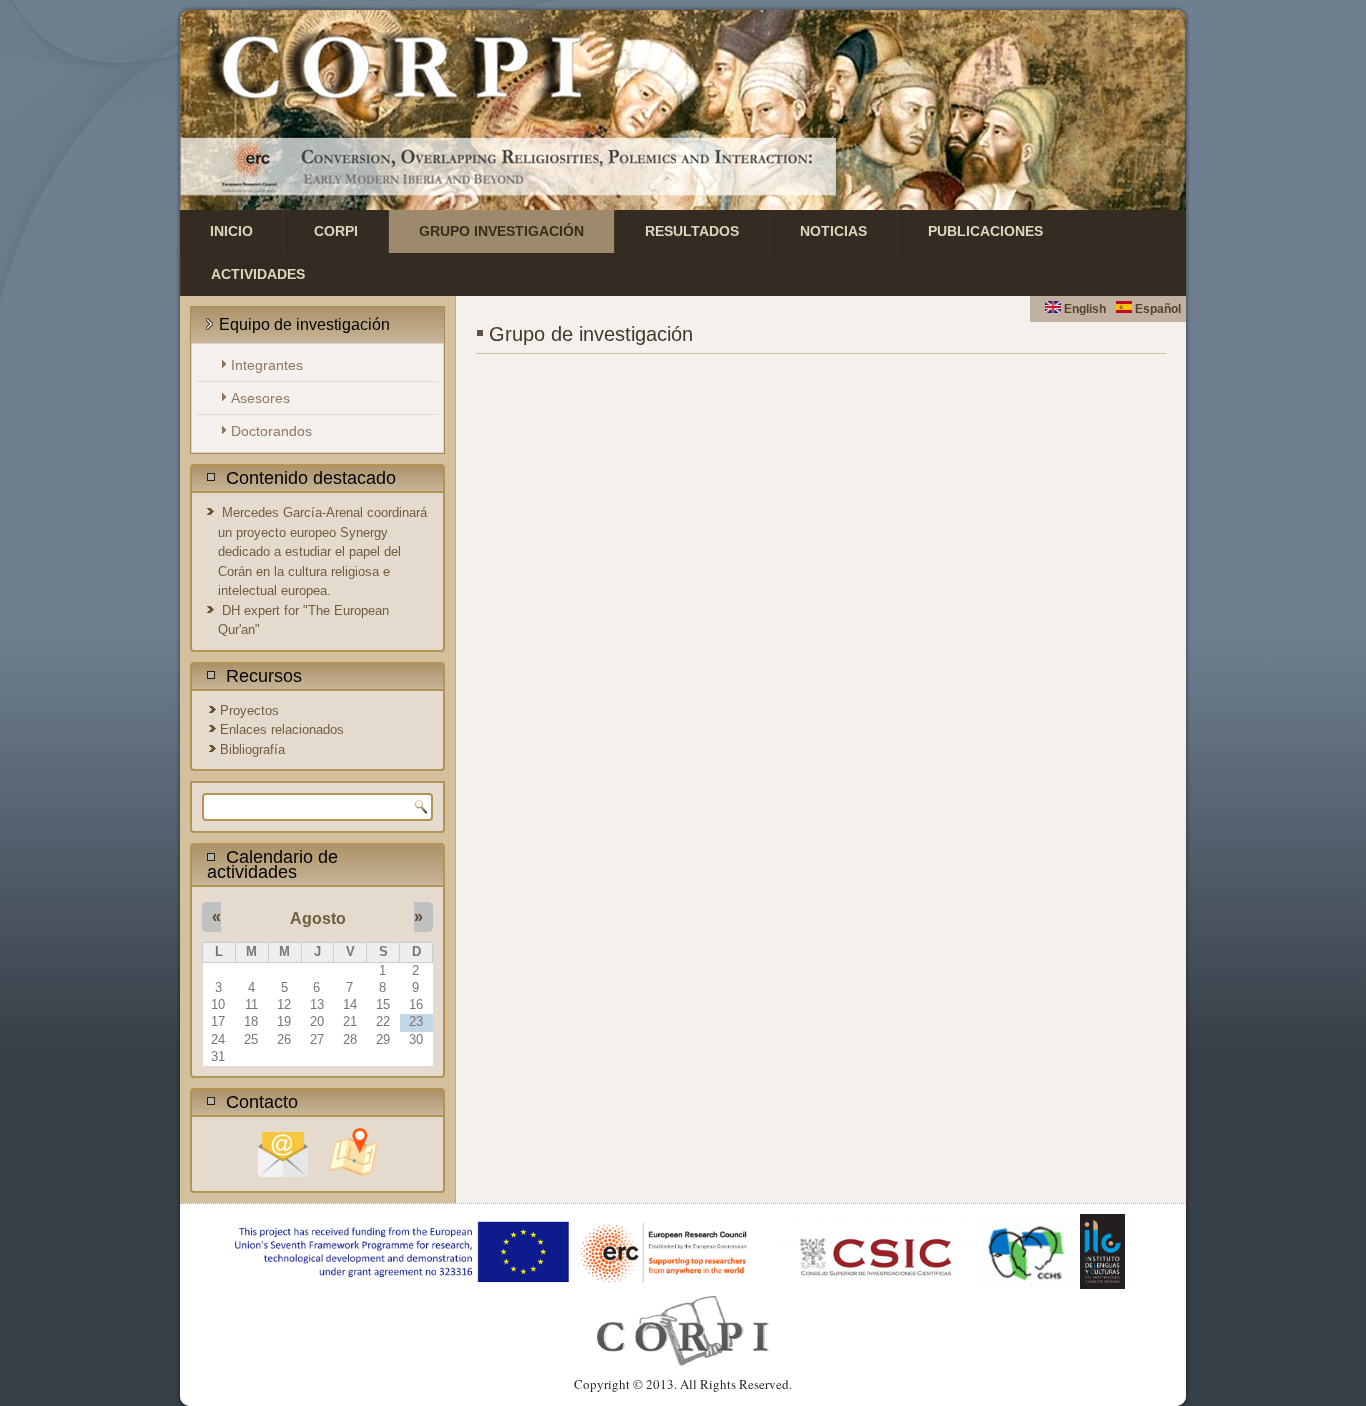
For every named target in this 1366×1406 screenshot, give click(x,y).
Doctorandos (271, 431)
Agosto (318, 918)
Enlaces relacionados (282, 729)
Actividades (258, 274)
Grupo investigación (501, 231)
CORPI (336, 231)
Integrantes (267, 365)
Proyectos (249, 710)
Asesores (260, 398)
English (1083, 309)
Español (1156, 309)
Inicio (231, 231)
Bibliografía (252, 749)
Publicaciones (985, 231)
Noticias (833, 231)
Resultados (692, 231)
